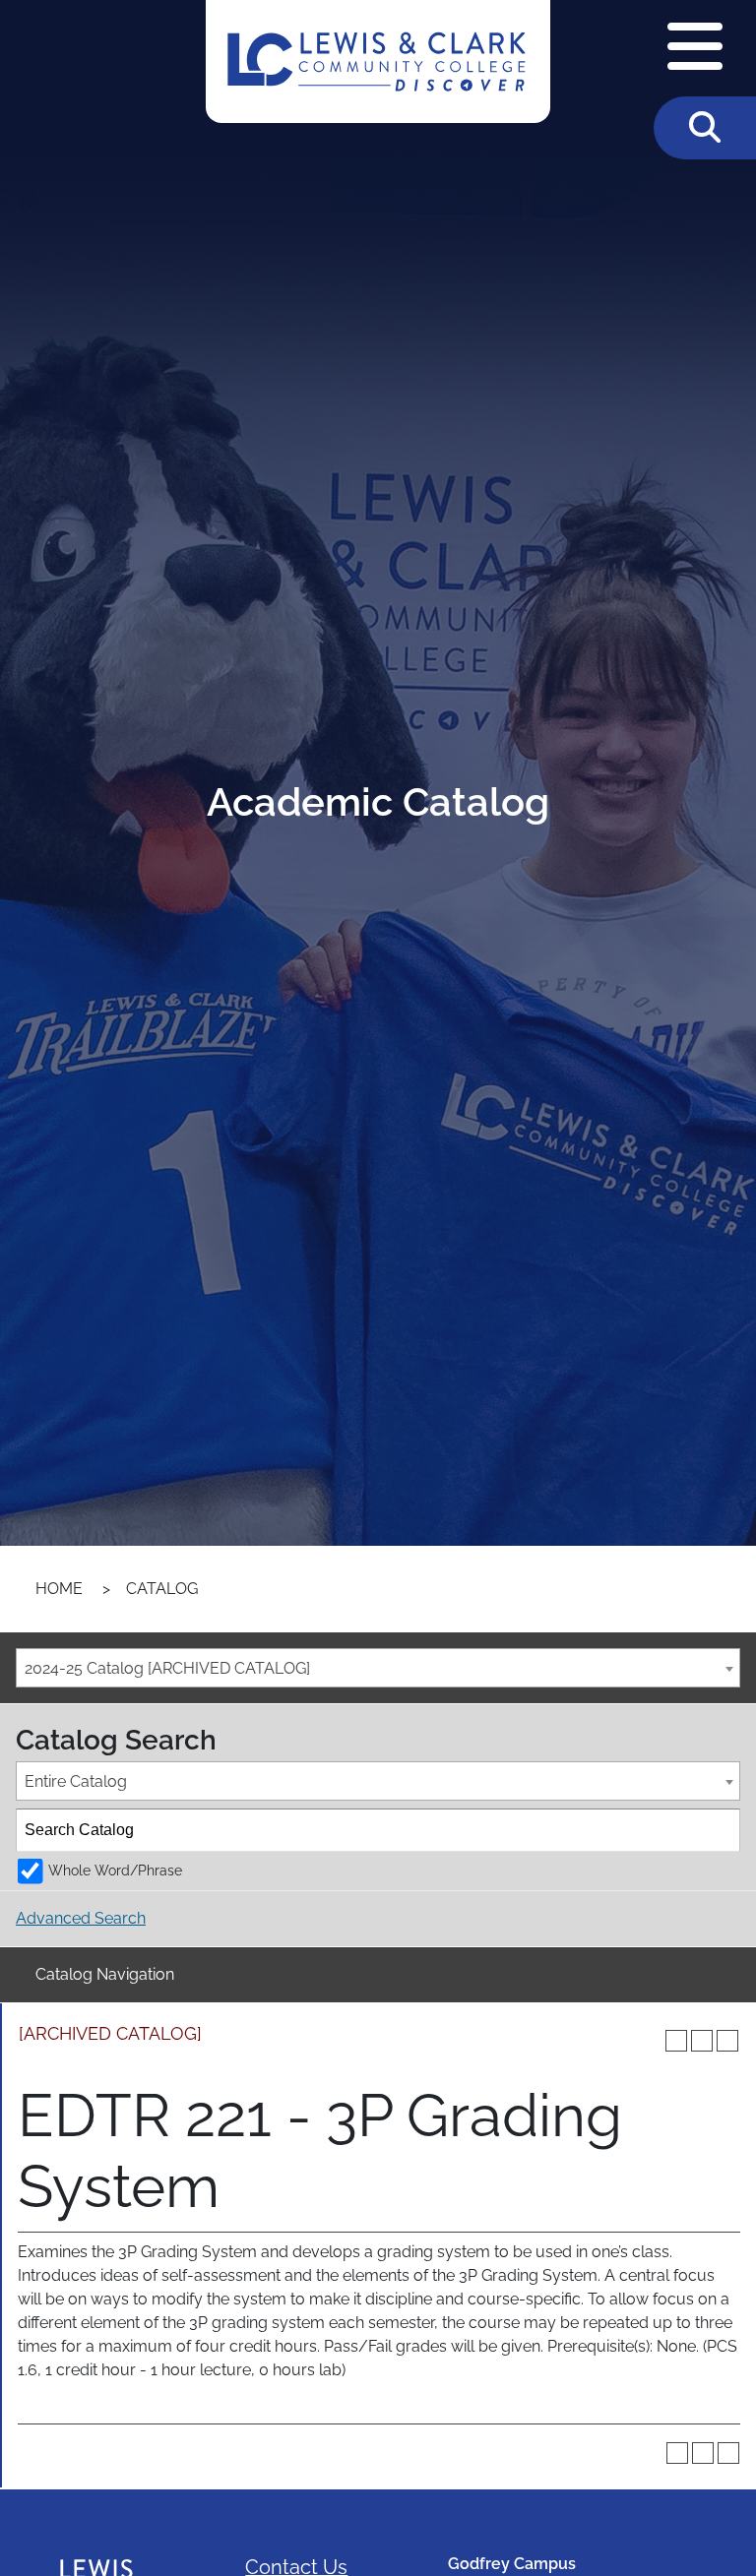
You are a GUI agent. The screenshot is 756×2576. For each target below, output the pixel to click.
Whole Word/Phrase (115, 1870)
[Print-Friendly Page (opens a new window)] (702, 2041)
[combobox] (378, 1668)
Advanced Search (81, 1918)
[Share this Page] (676, 2041)
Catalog (162, 1589)
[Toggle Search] (705, 128)
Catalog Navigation (105, 1974)
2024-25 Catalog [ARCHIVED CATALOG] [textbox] (167, 1668)
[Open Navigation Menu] (695, 48)
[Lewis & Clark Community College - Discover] (378, 61)
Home (59, 1589)
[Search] (720, 1830)
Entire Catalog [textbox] (76, 1781)
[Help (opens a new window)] (727, 2041)
